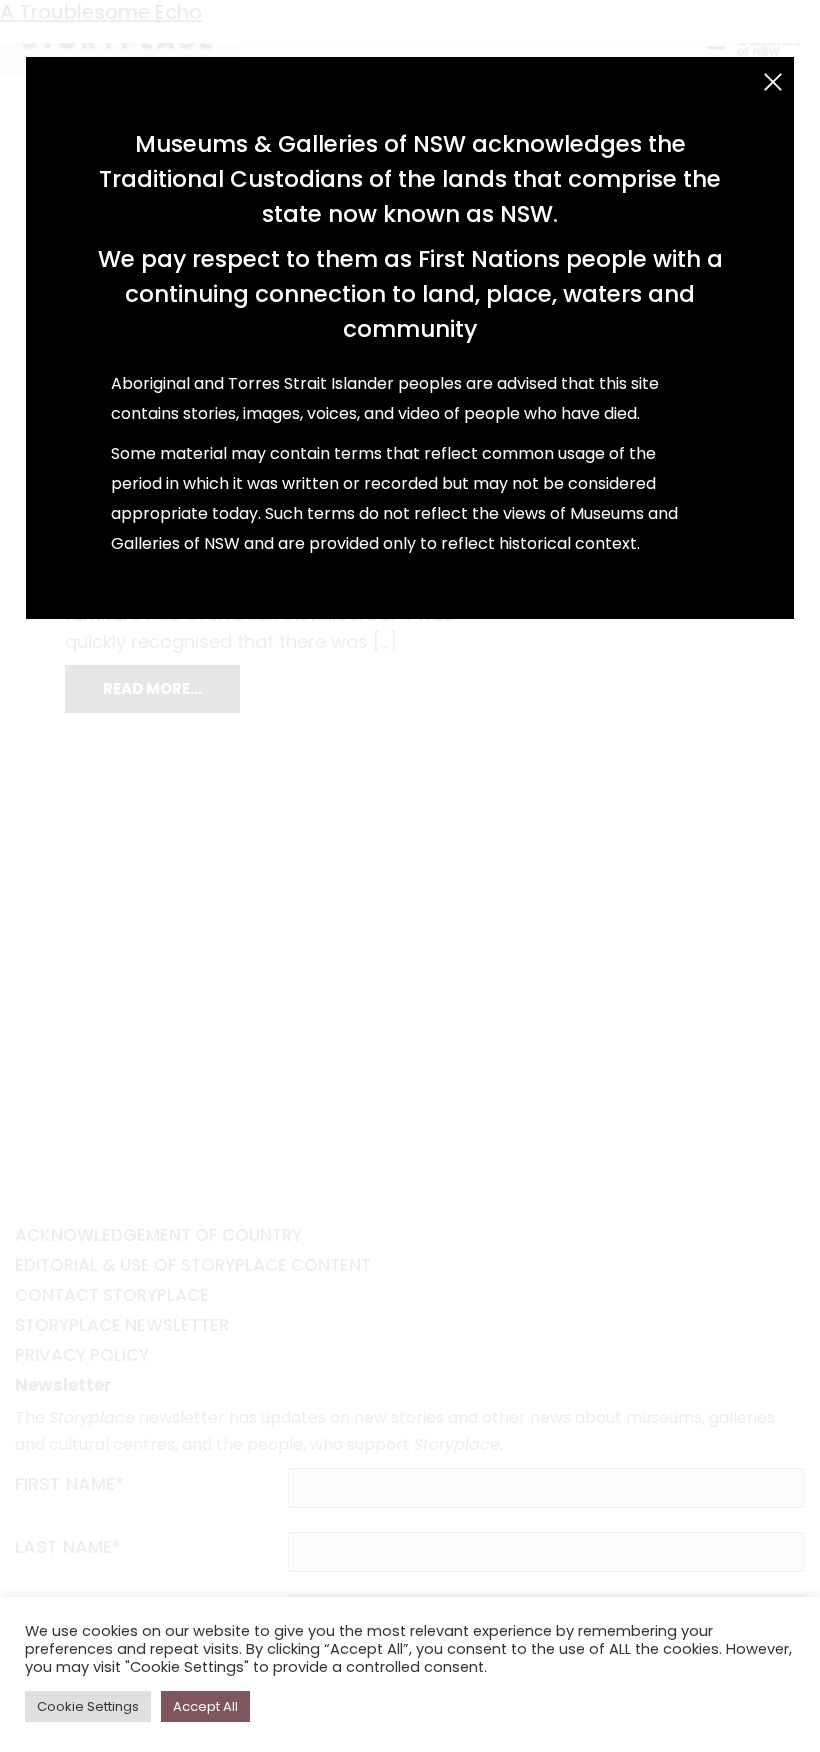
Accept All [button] (205, 1706)
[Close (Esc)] (773, 82)
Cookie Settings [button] (88, 1706)
